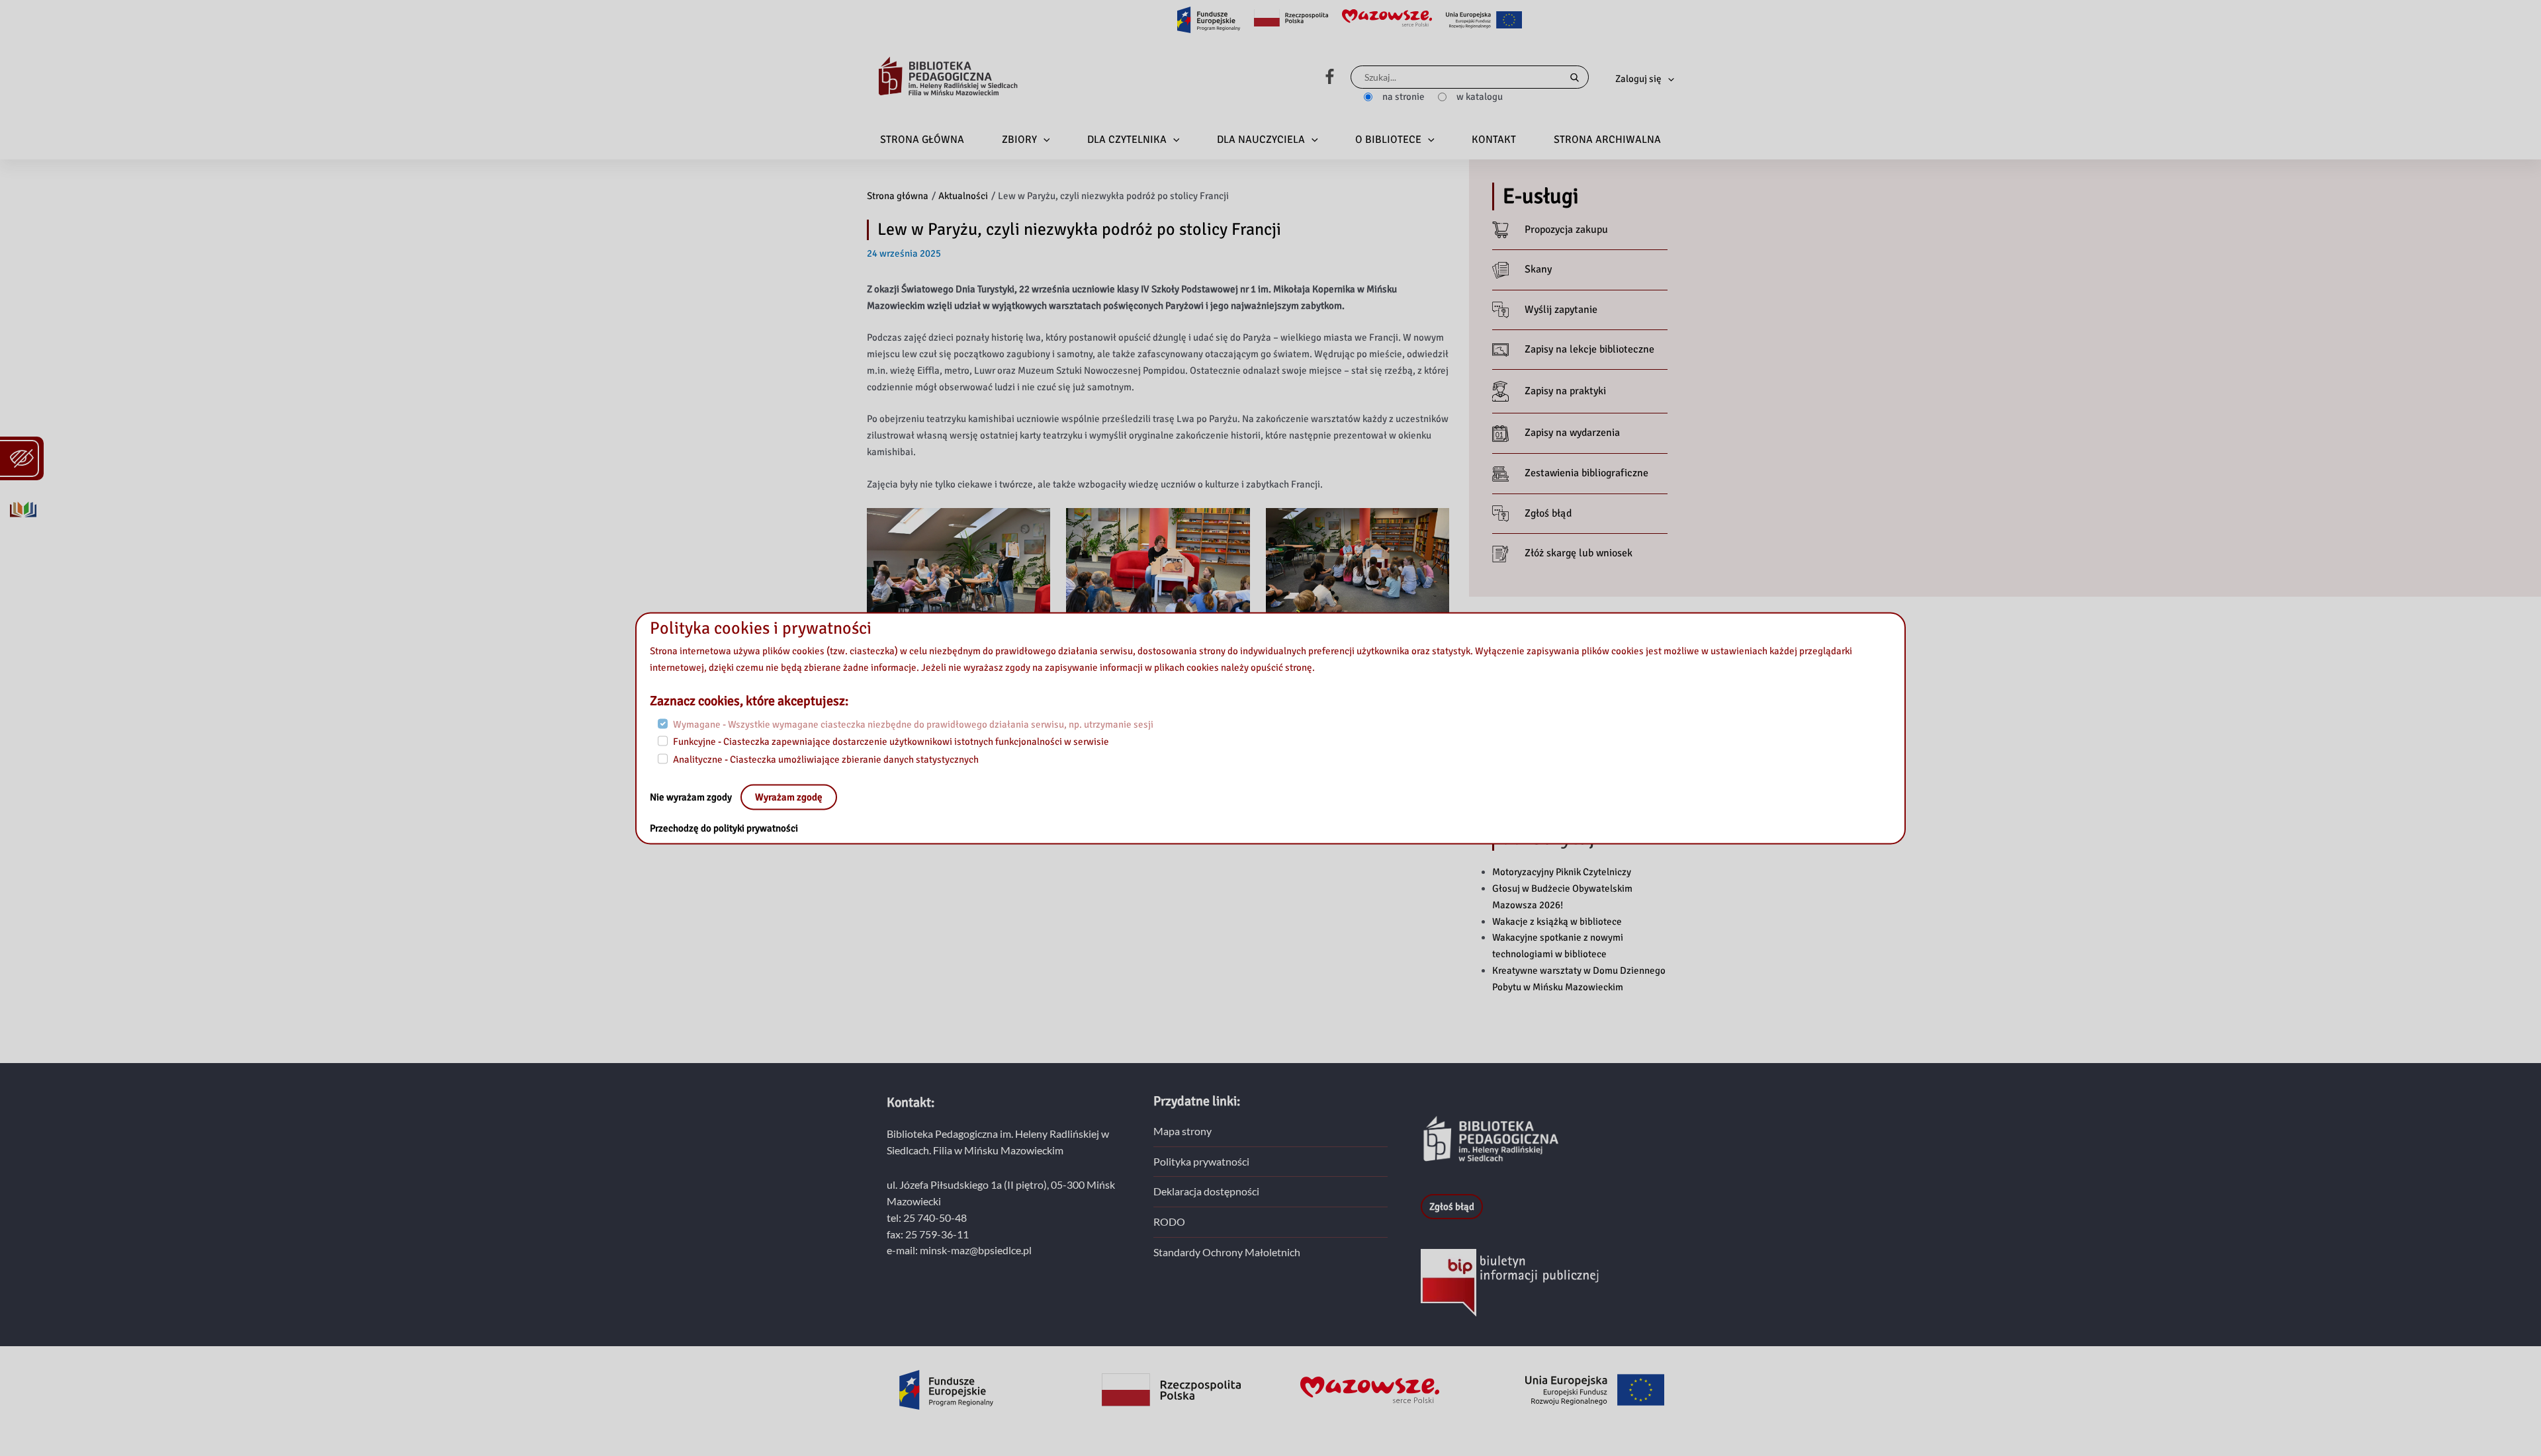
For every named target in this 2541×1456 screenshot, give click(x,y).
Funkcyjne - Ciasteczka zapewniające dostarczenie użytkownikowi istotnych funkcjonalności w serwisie (891, 742)
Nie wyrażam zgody (692, 796)
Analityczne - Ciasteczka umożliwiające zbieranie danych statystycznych (826, 759)
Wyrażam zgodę (789, 796)
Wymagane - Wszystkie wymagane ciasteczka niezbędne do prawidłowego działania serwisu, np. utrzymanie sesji (913, 724)
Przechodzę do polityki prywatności (724, 828)
